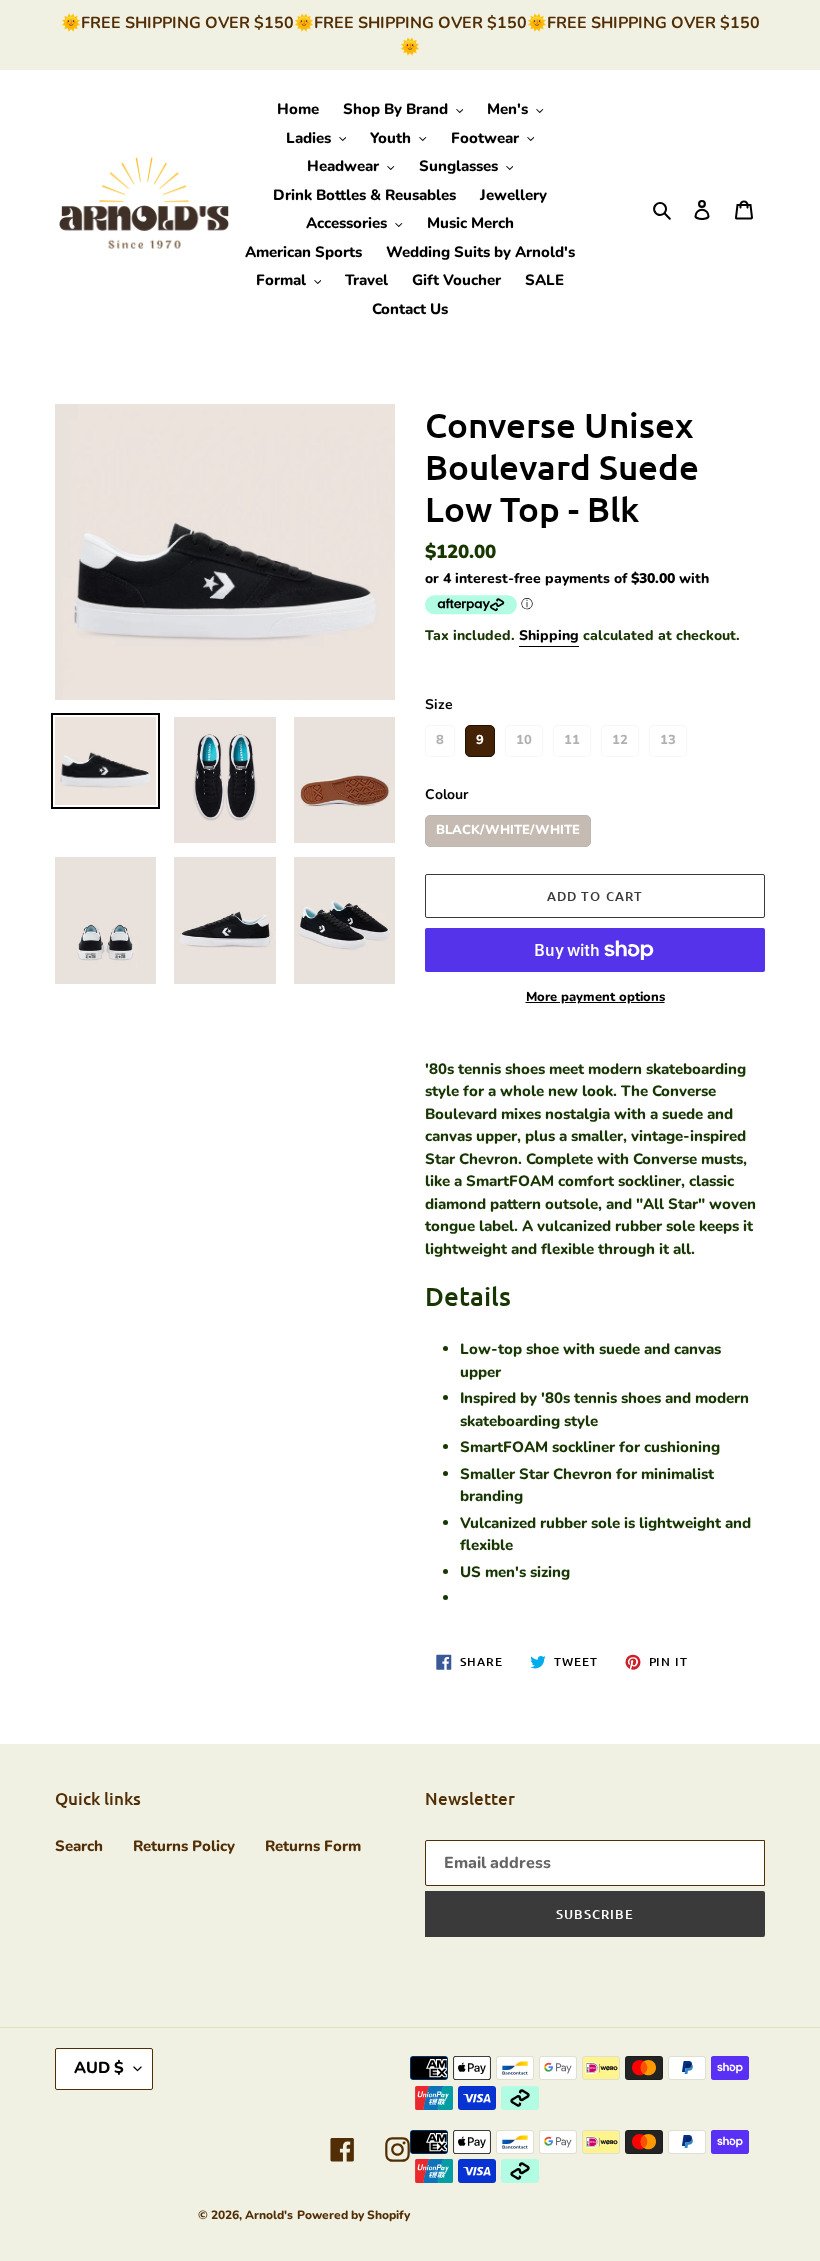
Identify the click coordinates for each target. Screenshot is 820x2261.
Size (439, 704)
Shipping (549, 635)
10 (524, 737)
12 (620, 737)
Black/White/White (508, 827)
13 (668, 737)
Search (79, 1846)
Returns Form (313, 1846)
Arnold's (269, 2215)
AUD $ (99, 2068)
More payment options (595, 997)
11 (572, 737)
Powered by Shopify (353, 2215)
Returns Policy (184, 1846)
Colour (446, 794)
